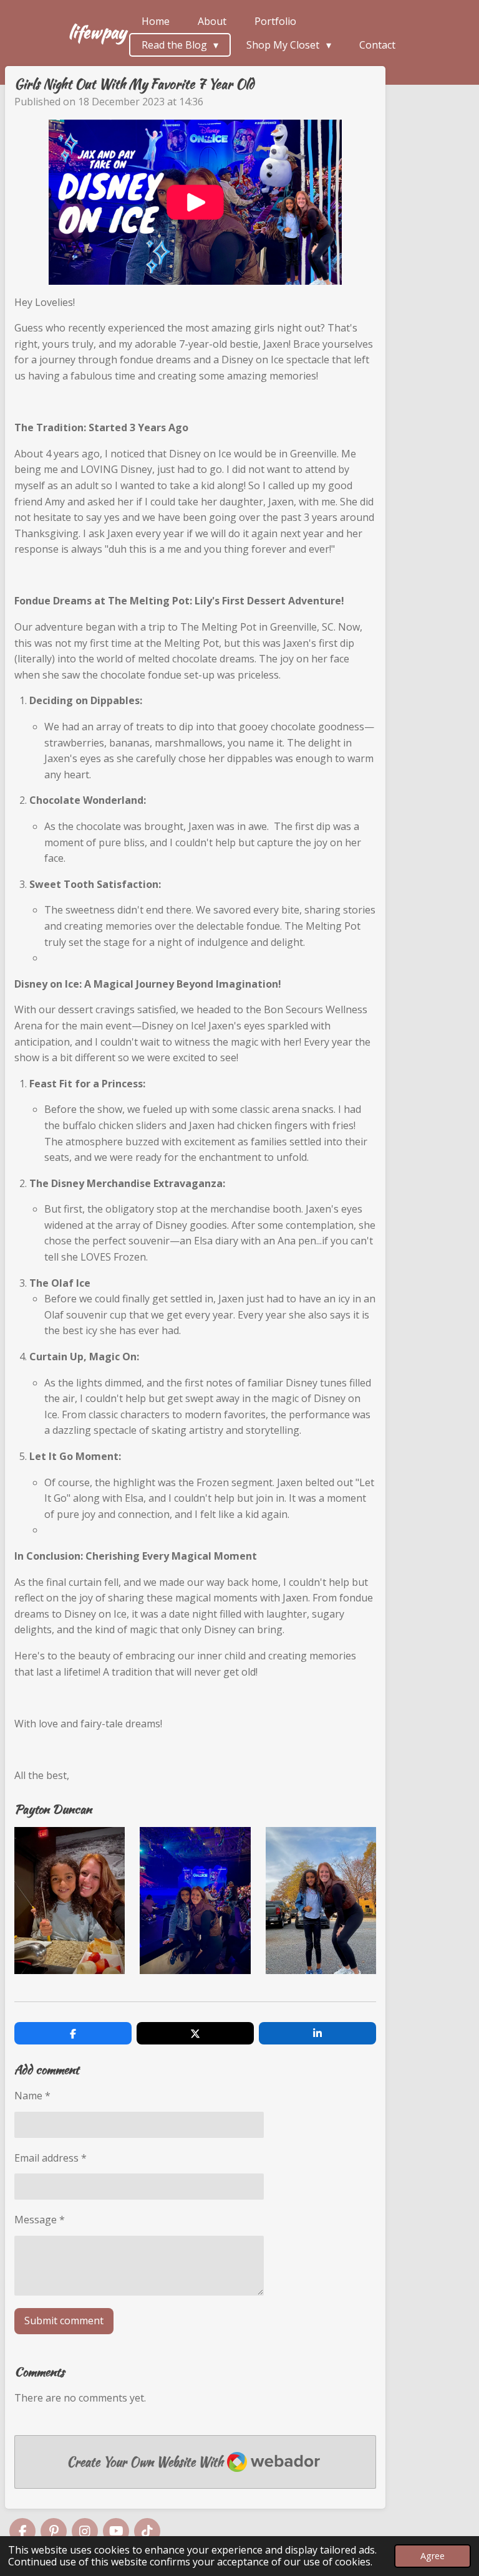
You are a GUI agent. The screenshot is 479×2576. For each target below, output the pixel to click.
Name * (32, 2096)
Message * (40, 2220)
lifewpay (97, 32)
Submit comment (64, 2321)
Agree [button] (433, 2556)
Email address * (51, 2158)
